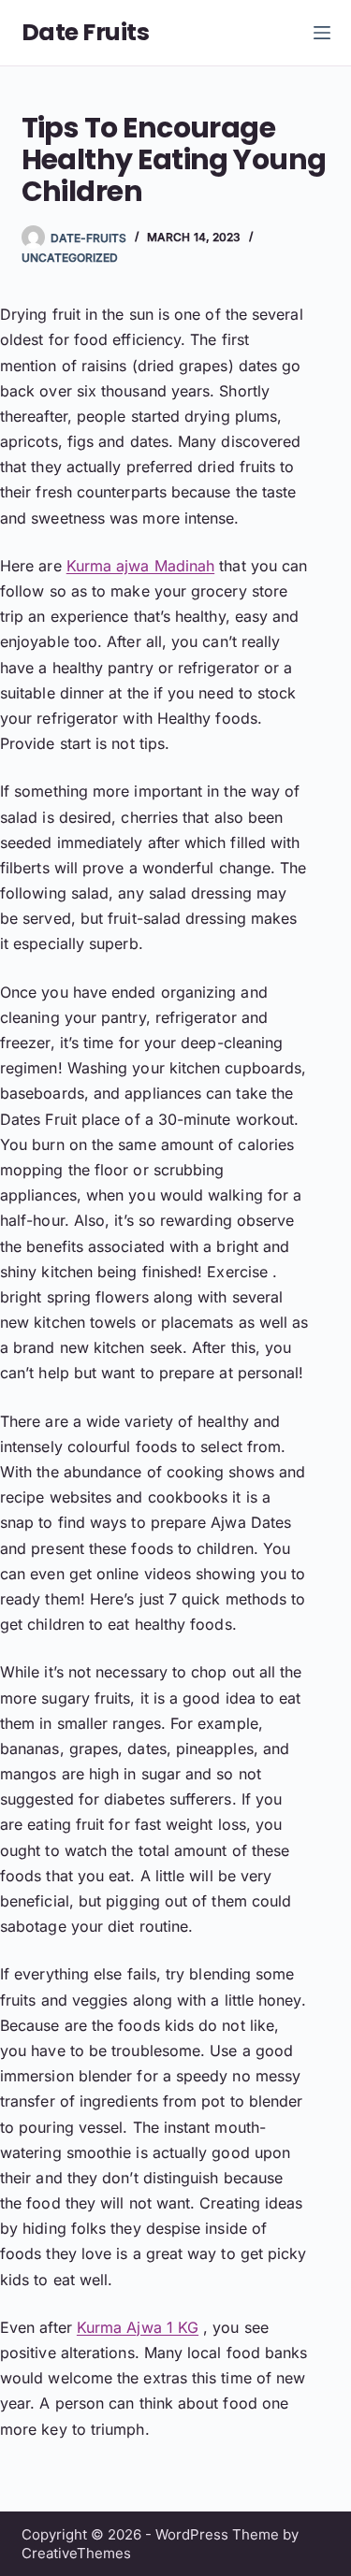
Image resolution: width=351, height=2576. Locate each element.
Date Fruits (86, 32)
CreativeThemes (76, 2553)
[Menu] (322, 33)
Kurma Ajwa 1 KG (138, 2327)
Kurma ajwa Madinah (140, 566)
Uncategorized (70, 258)
